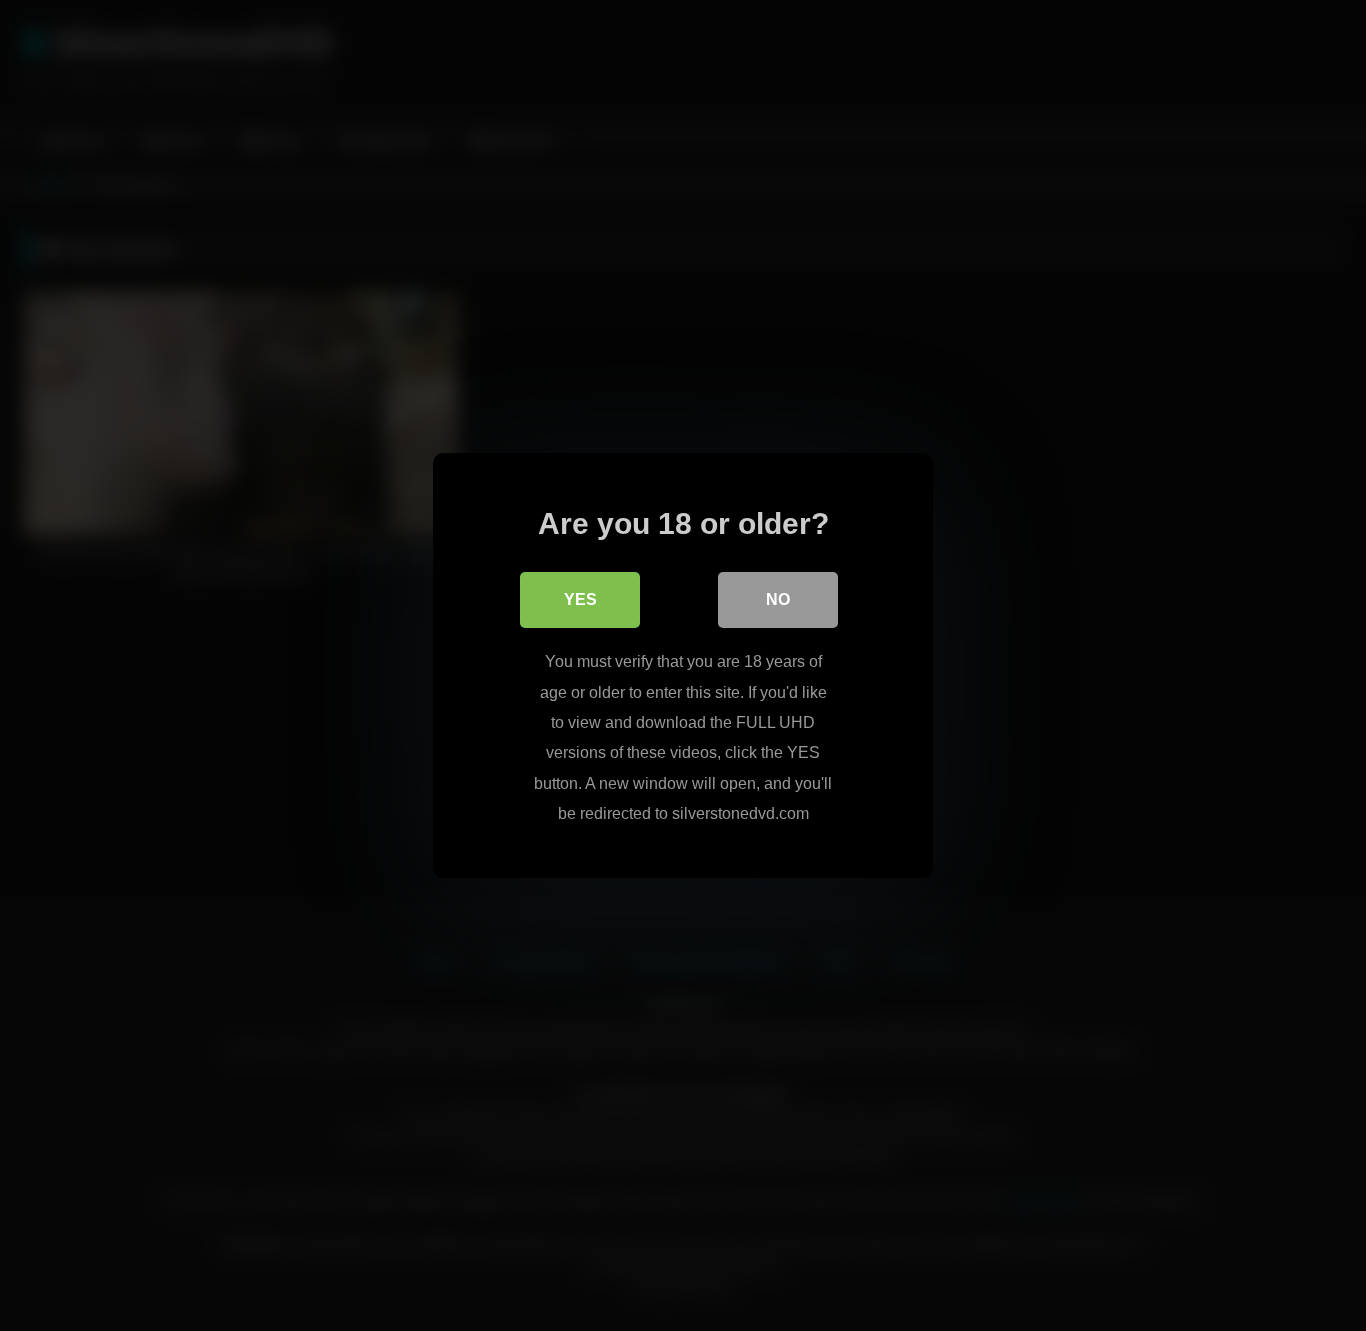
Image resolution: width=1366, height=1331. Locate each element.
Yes (580, 599)
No (778, 599)
